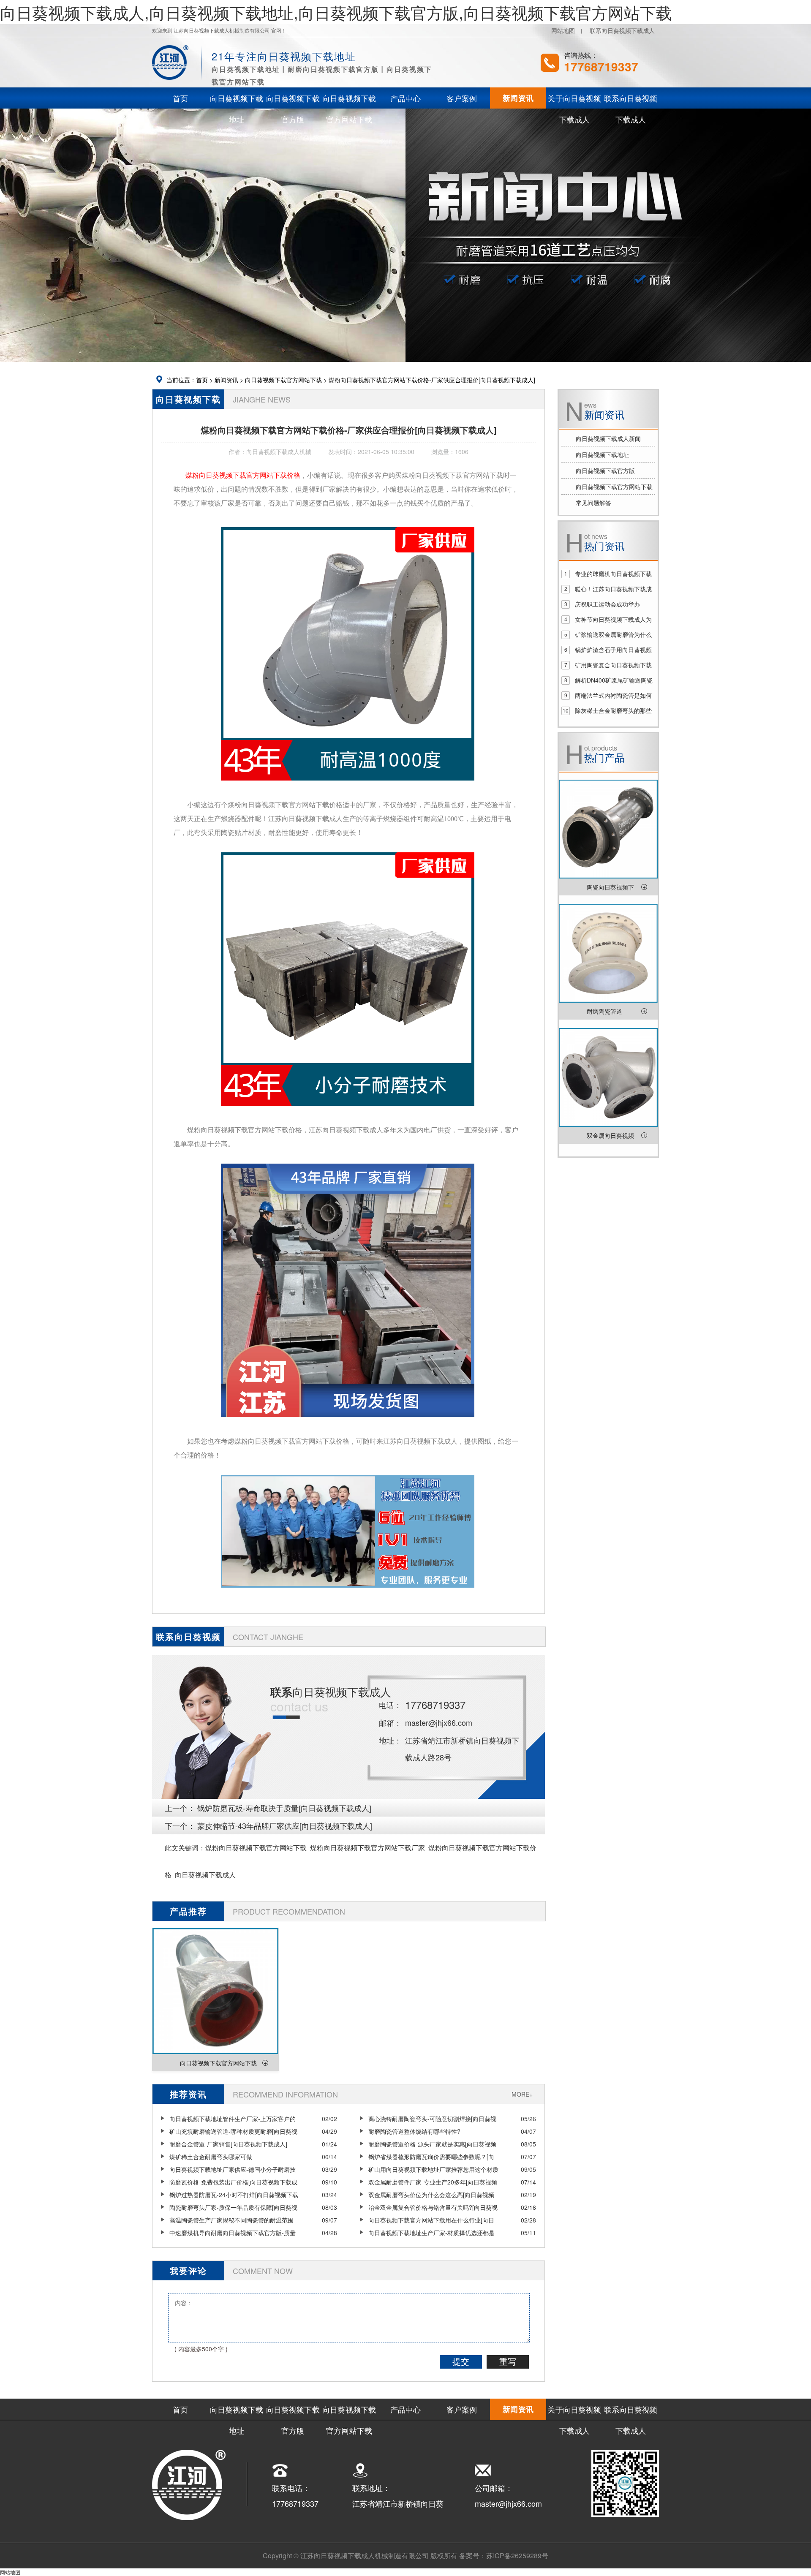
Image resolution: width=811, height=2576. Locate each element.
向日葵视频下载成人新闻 (608, 438)
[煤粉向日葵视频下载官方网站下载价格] (348, 786)
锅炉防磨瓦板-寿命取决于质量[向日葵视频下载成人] (284, 1808)
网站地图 (563, 30)
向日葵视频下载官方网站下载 (283, 380)
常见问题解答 (593, 503)
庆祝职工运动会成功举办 (607, 604)
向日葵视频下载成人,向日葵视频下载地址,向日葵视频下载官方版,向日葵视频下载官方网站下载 (336, 12)
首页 (202, 380)
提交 (461, 2362)
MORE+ (522, 2094)
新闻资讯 (226, 380)
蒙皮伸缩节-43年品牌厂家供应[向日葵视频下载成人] (285, 1825)
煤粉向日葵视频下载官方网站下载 (256, 1848)
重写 (508, 2362)
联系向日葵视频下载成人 (622, 30)
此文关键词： (185, 1848)
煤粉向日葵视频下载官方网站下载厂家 (367, 1848)
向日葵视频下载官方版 (605, 471)
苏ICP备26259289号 (517, 2556)
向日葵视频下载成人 (205, 1875)
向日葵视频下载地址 (602, 454)
